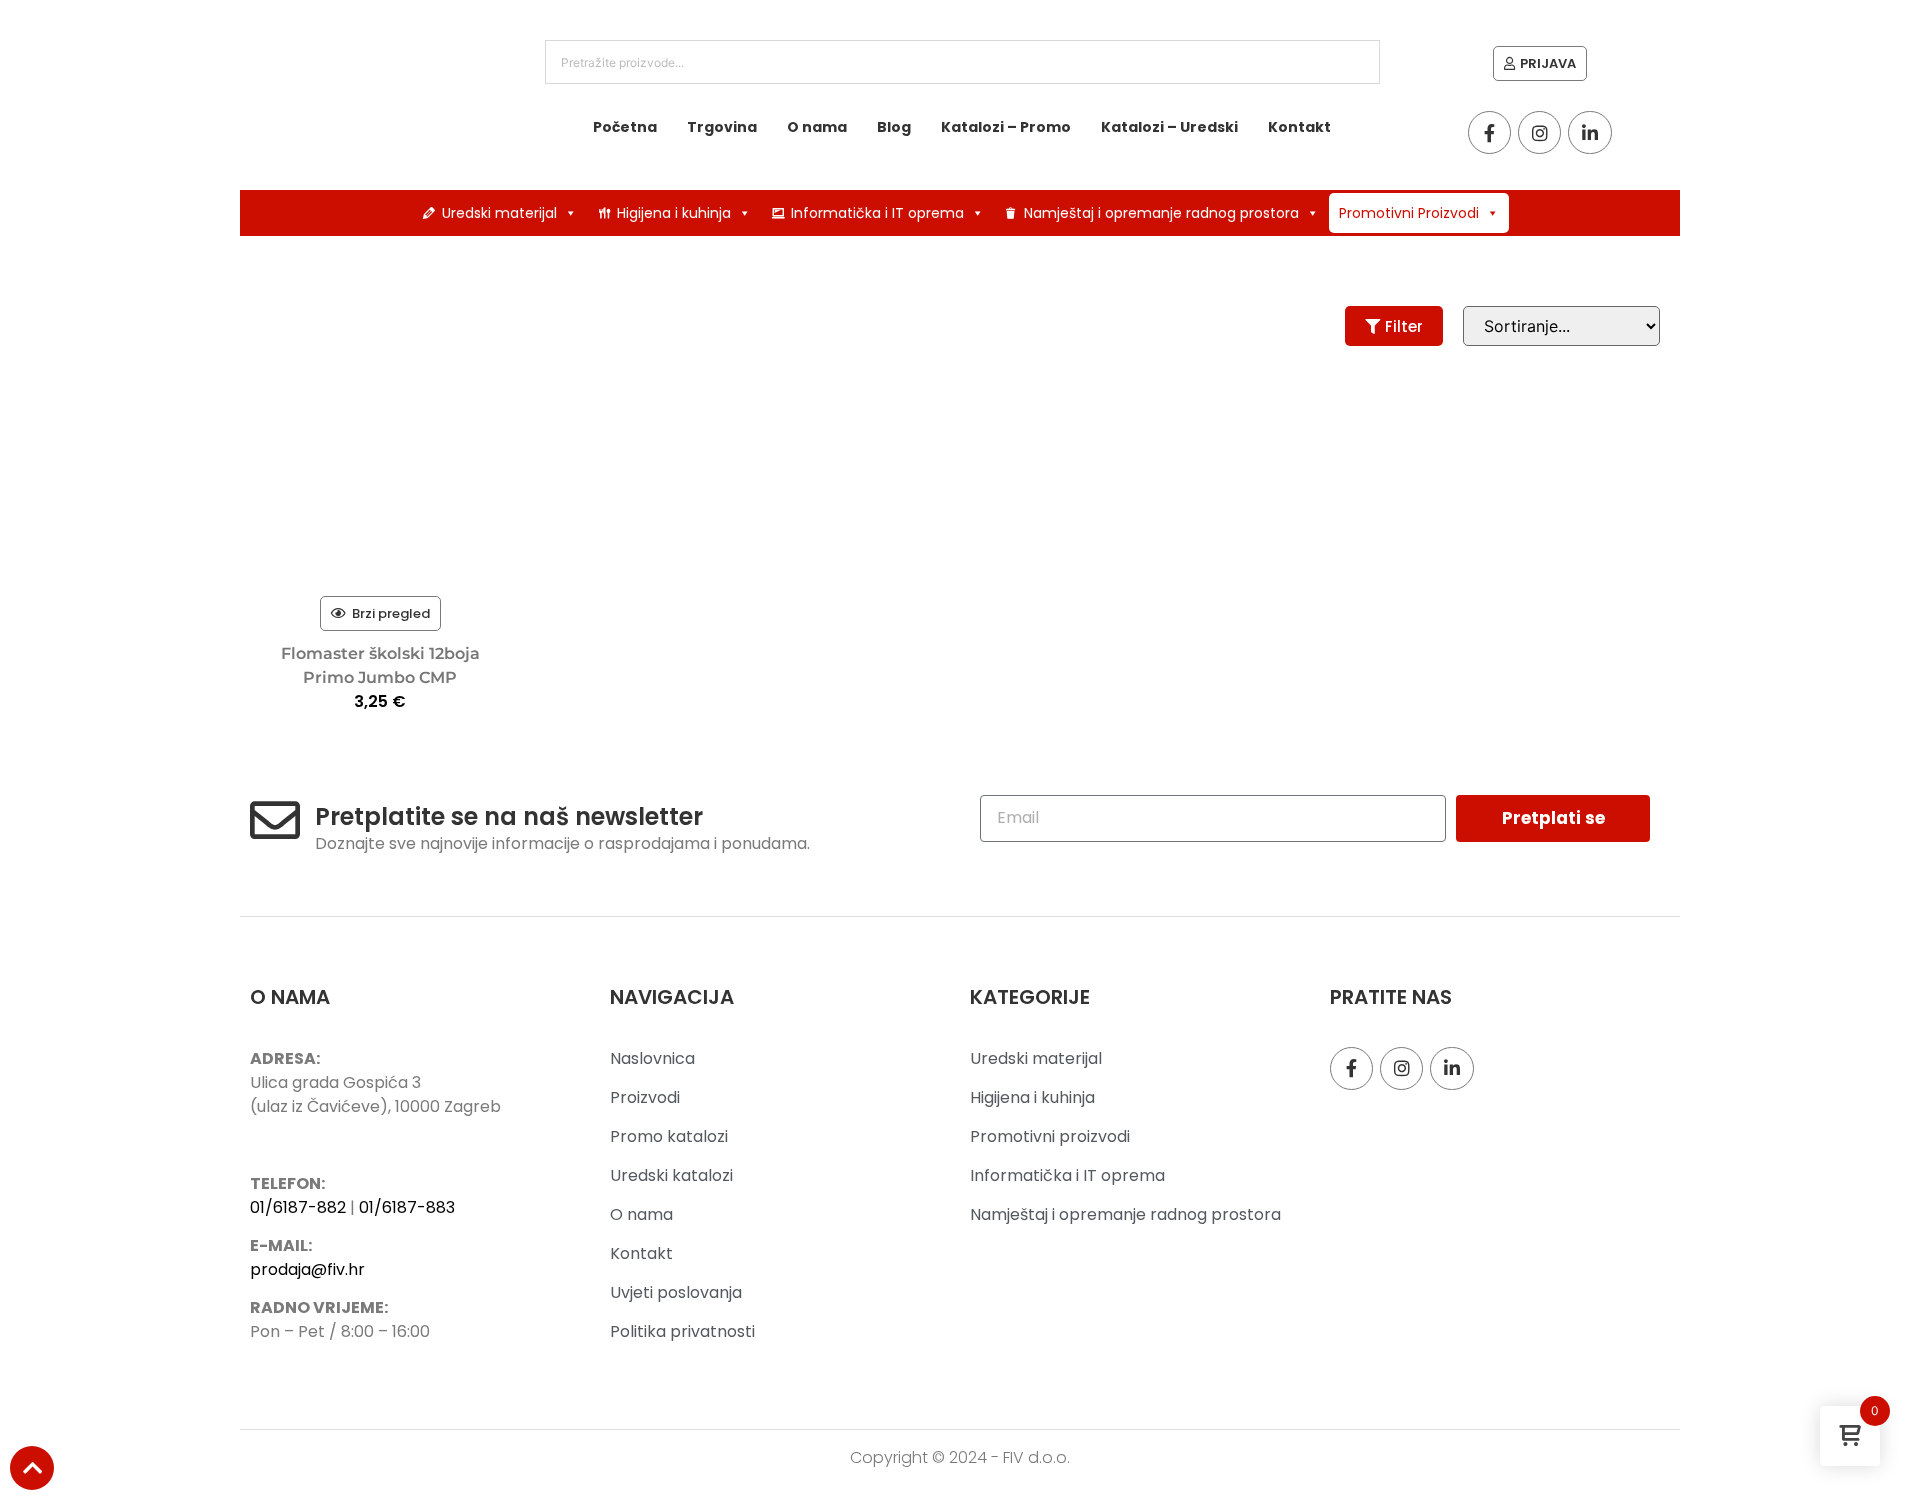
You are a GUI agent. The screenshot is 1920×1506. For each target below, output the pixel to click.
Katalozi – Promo (1006, 127)
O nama (817, 127)
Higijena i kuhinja (674, 213)
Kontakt (1299, 127)
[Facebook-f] (1489, 132)
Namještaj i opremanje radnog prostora (1161, 213)
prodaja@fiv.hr (307, 1269)
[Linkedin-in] (1589, 132)
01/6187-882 (298, 1207)
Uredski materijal (499, 213)
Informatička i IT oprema (877, 213)
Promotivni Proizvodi (1409, 213)
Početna (625, 127)
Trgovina (722, 127)
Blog (894, 127)
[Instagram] (1539, 132)
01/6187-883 (407, 1207)
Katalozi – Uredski (1169, 127)
